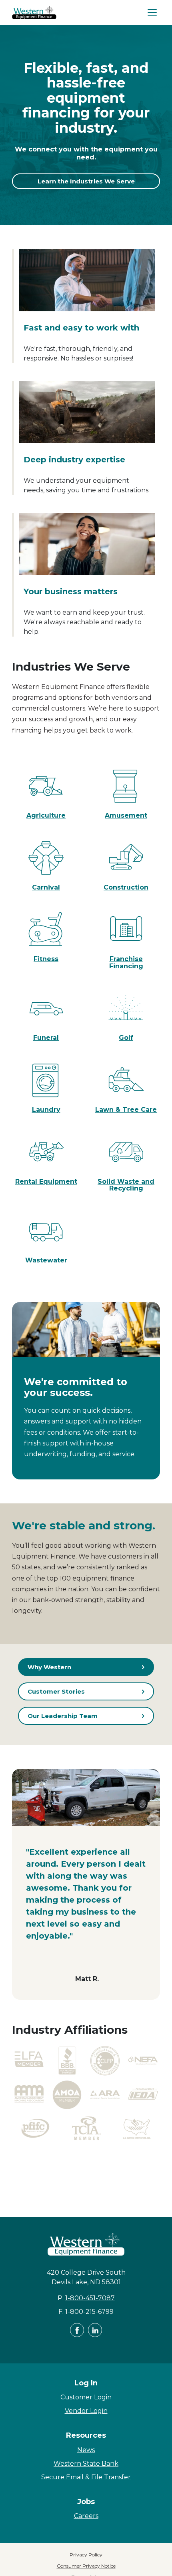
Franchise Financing (126, 963)
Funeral (46, 1038)
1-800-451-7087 (90, 2298)
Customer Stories (56, 1691)
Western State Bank (86, 2464)
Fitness (46, 959)
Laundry (46, 1110)
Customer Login (86, 2397)
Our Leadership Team (63, 1716)
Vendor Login (86, 2411)
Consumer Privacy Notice (86, 2566)
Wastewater (46, 1260)
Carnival (46, 887)
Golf (126, 1038)
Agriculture (46, 815)
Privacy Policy (86, 2555)
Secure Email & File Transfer (86, 2477)
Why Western (49, 1667)
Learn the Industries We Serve (86, 181)
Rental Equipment (46, 1181)
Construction (126, 887)
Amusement (126, 815)
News (86, 2450)
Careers (86, 2516)
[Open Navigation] (152, 12)
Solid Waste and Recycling (126, 1185)
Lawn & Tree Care (126, 1110)
